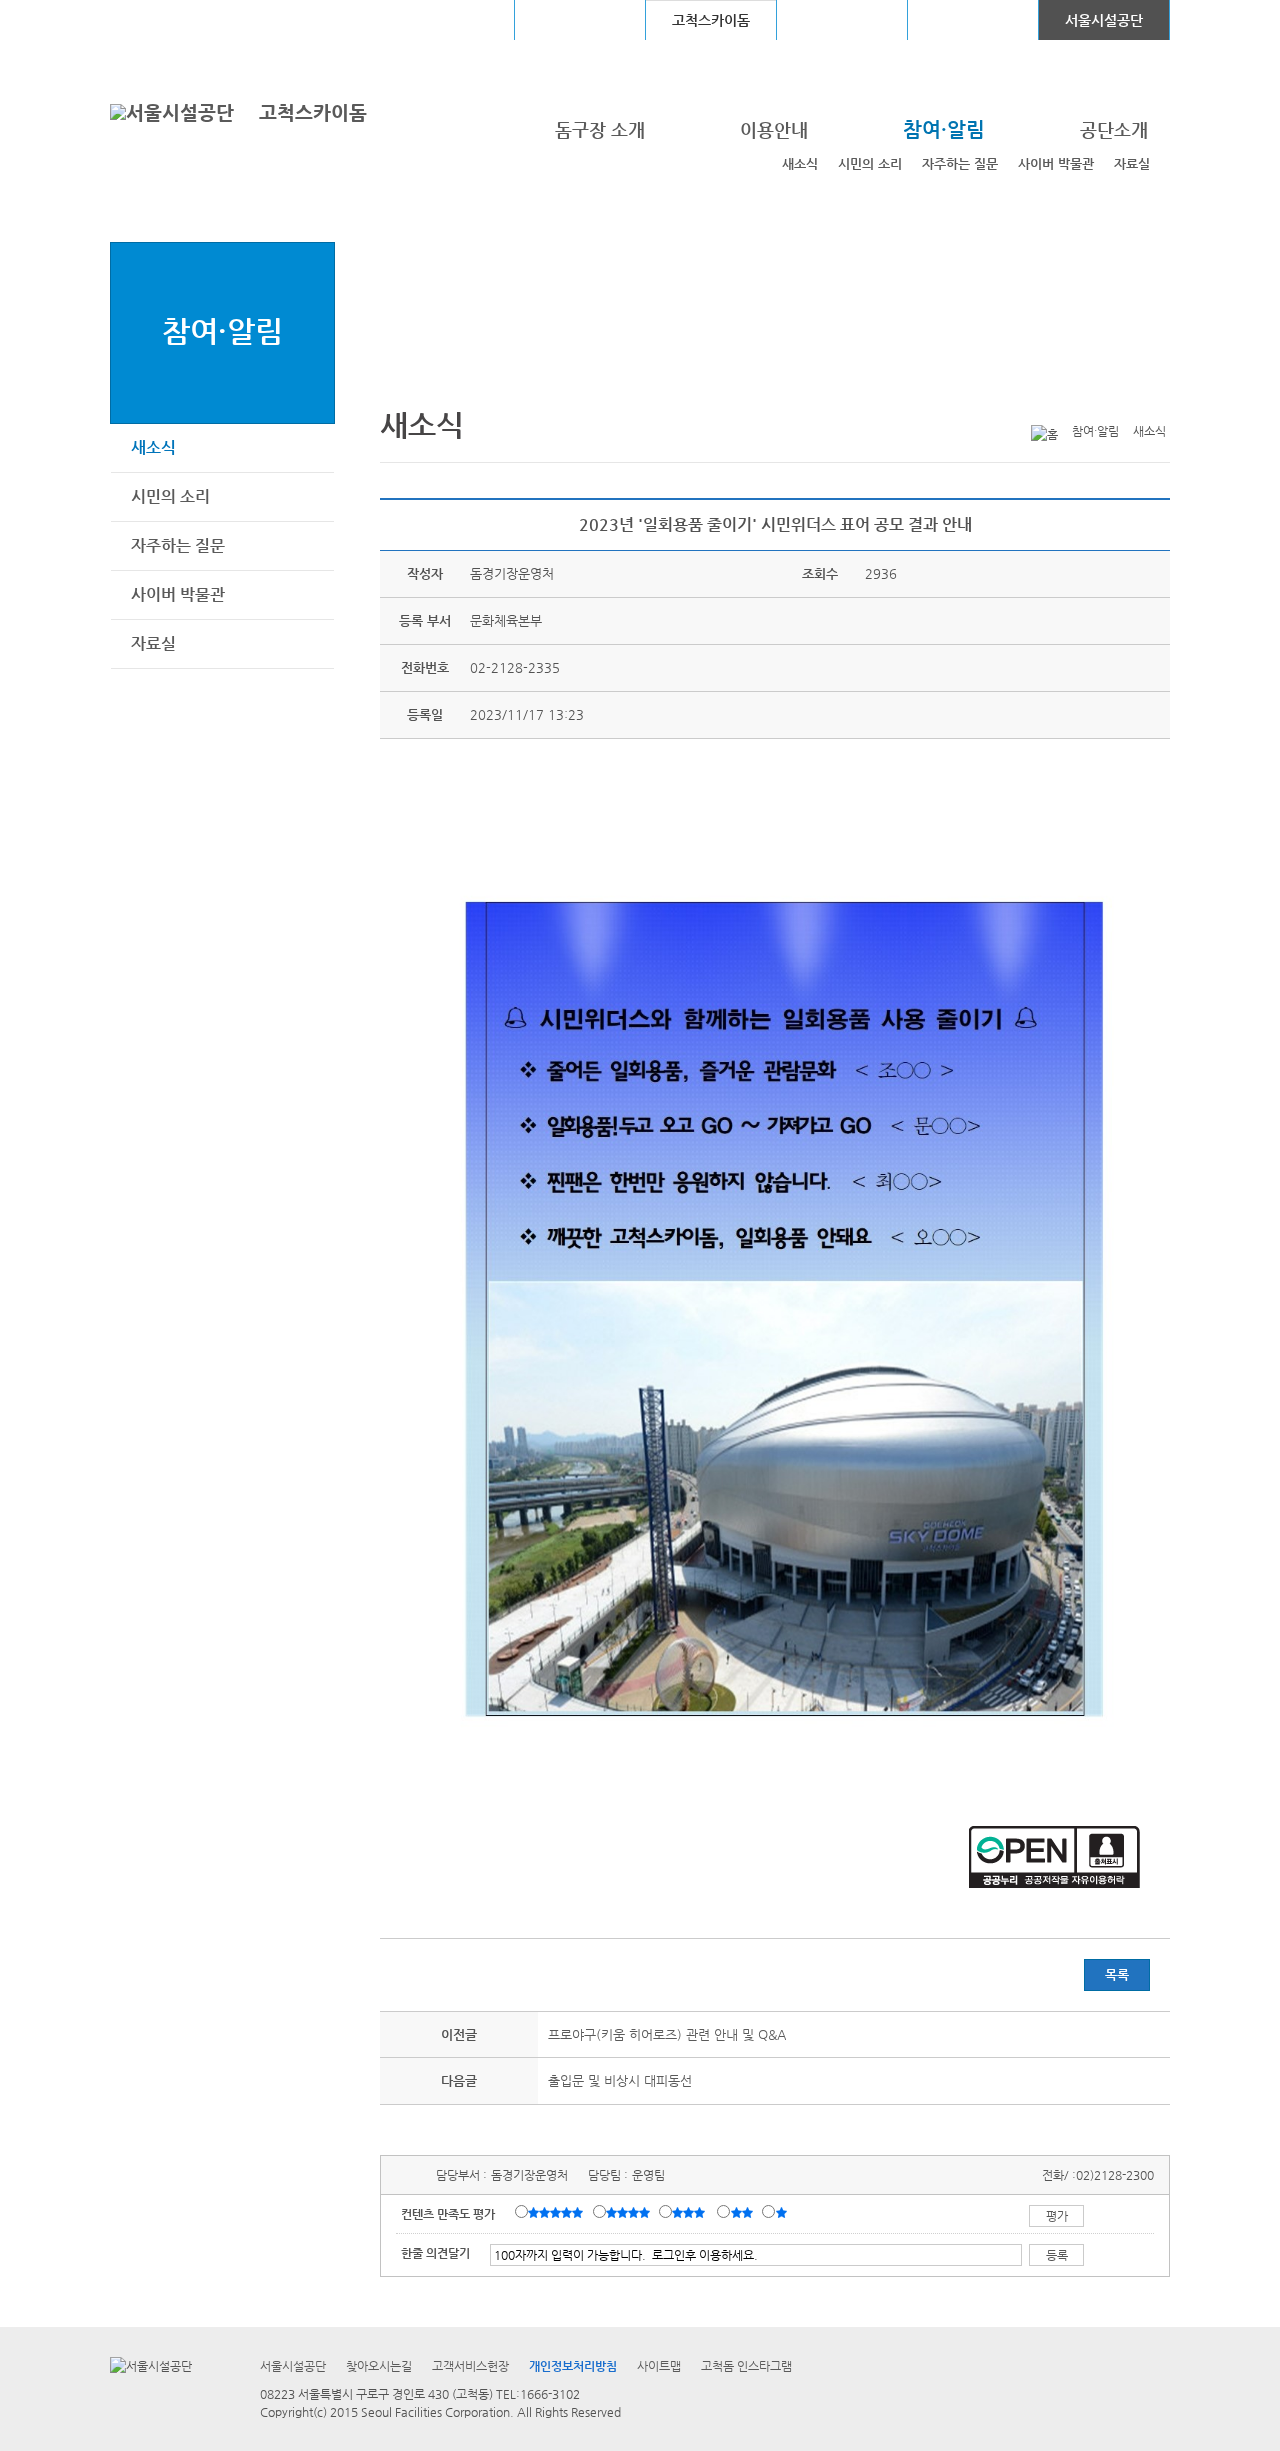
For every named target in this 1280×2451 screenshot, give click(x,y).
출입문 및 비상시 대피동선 (620, 2080)
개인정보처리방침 (573, 2366)
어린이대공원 (973, 20)
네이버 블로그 (1127, 398)
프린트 (1034, 398)
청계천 (842, 20)
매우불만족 (782, 2213)
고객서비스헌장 (470, 2366)
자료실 (1132, 163)
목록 (1117, 1974)
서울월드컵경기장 (449, 20)
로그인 (163, 19)
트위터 (1065, 398)
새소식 (800, 163)
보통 (692, 2213)
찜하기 (1158, 398)
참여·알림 (222, 330)
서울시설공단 (1104, 20)
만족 (630, 2213)
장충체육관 (580, 20)
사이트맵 (659, 2366)
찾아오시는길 (379, 2366)
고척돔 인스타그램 (746, 2366)
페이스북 (1096, 398)
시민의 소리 (870, 163)
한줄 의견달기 (435, 2253)
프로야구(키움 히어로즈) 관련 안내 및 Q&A (667, 2034)
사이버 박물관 (1056, 163)
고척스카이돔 (313, 112)
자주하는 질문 (960, 163)
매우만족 (558, 2213)
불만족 (743, 2213)
